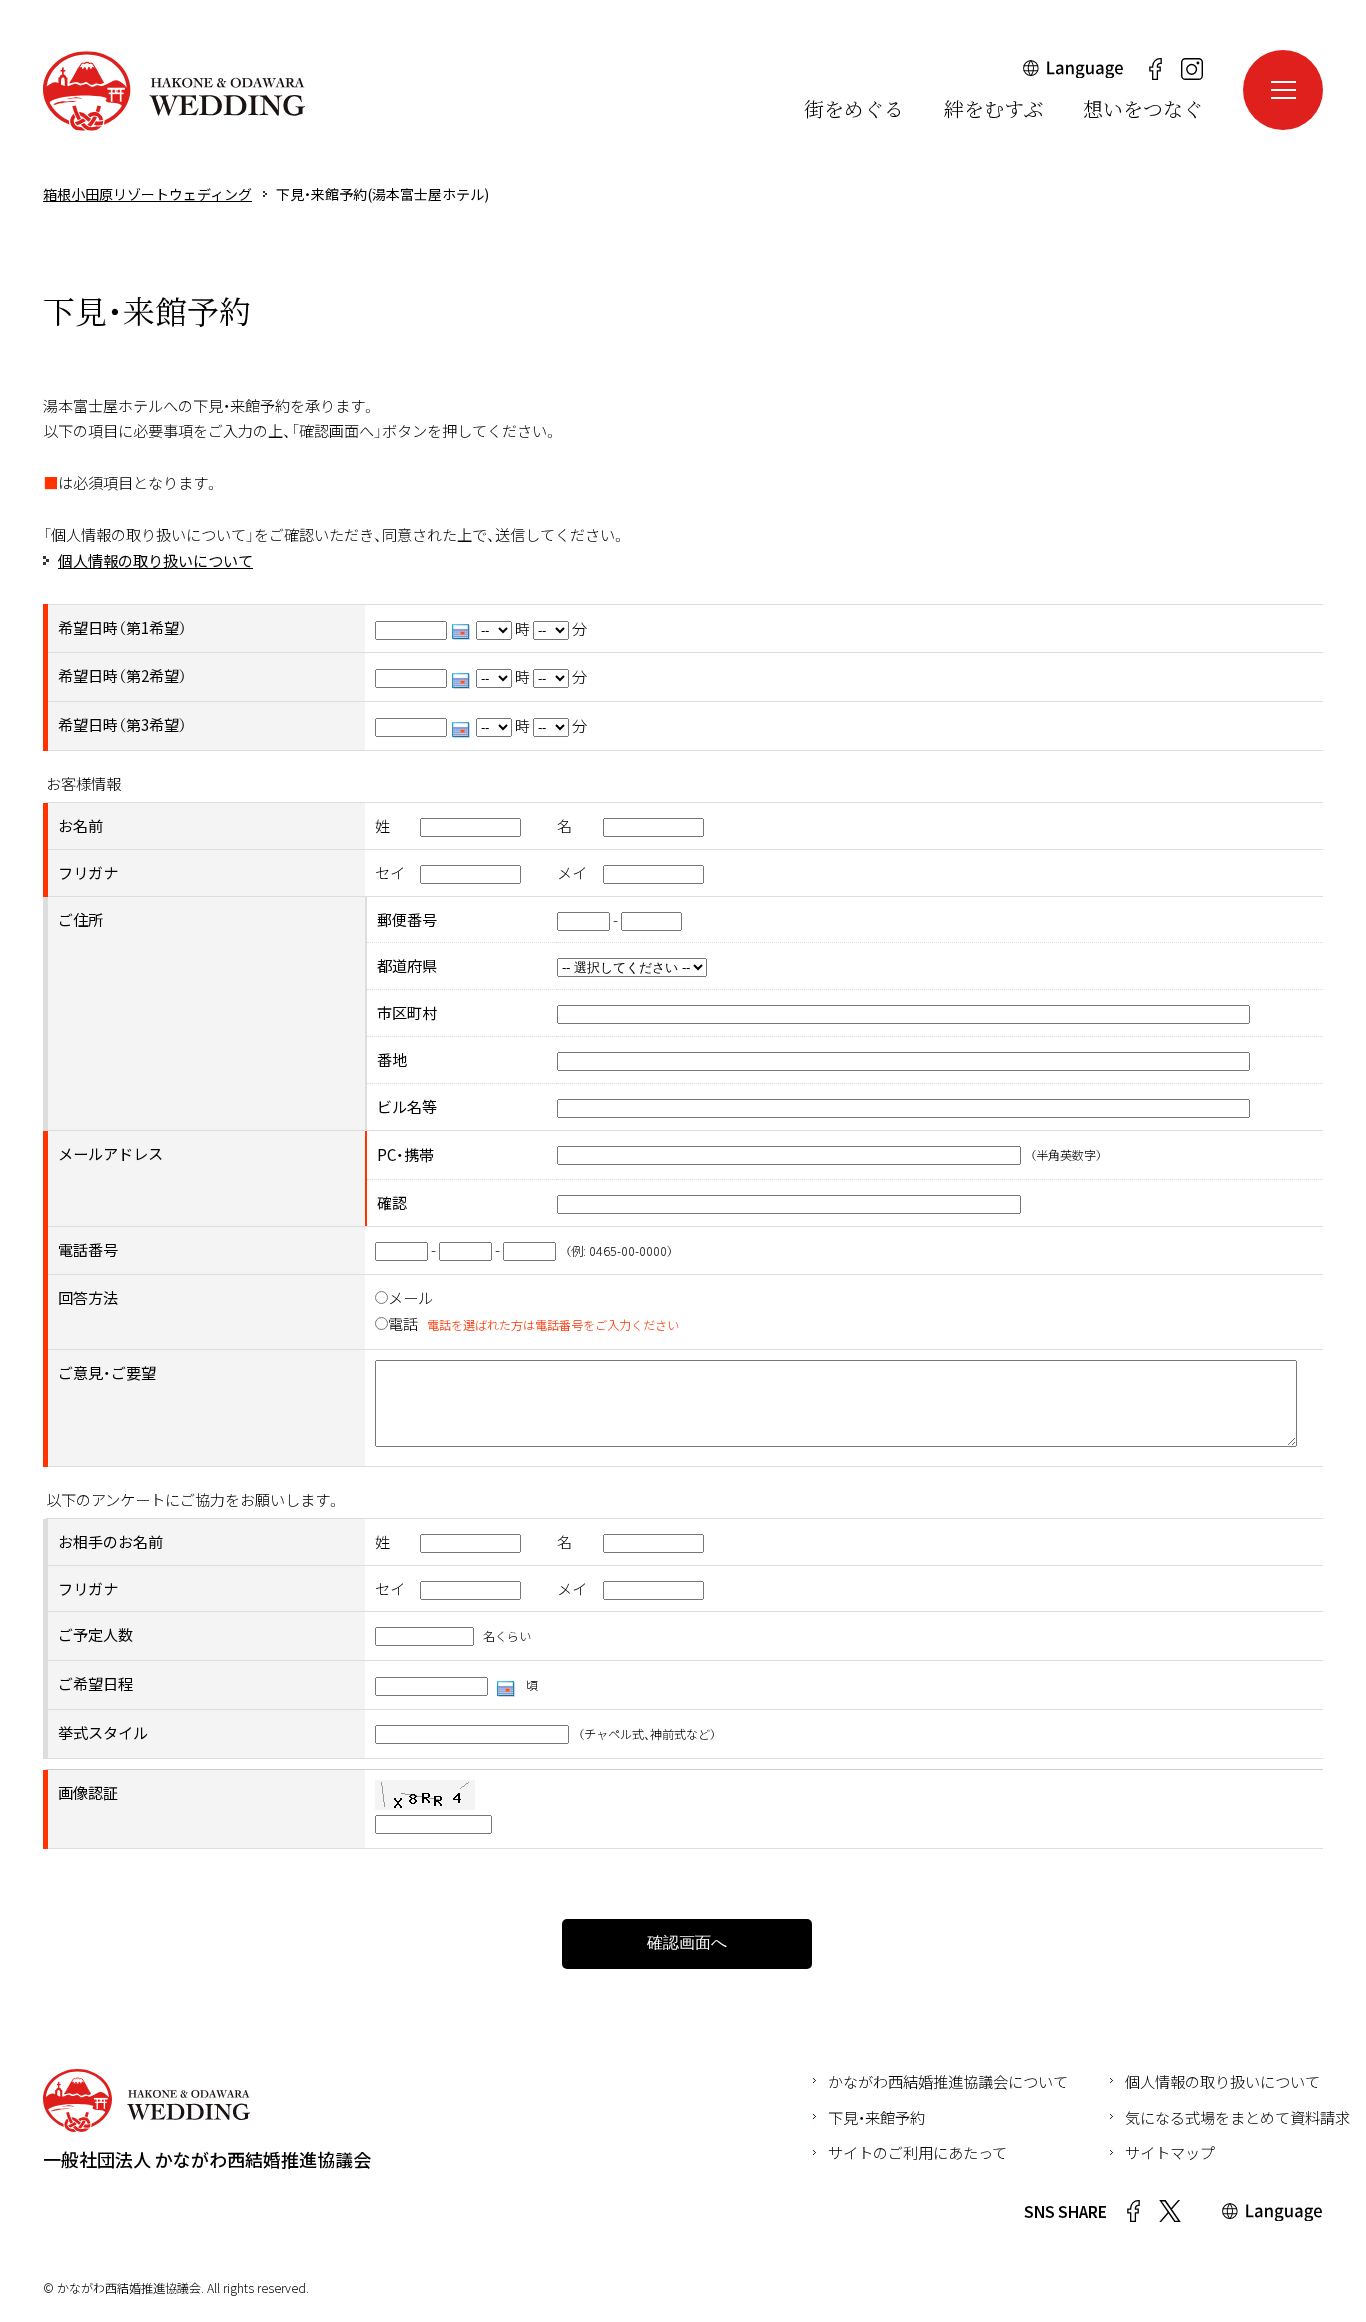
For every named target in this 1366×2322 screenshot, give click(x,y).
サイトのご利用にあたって (917, 2152)
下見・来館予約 (876, 2117)
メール (410, 1297)
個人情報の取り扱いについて (155, 560)
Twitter (1170, 2211)
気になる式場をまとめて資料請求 (1237, 2117)
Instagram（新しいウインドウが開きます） (1192, 69)
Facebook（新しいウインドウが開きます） (1155, 69)
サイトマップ (1170, 2152)
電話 (403, 1323)
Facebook (1133, 2211)
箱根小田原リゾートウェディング (174, 91)
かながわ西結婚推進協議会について (948, 2081)
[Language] (1073, 74)
